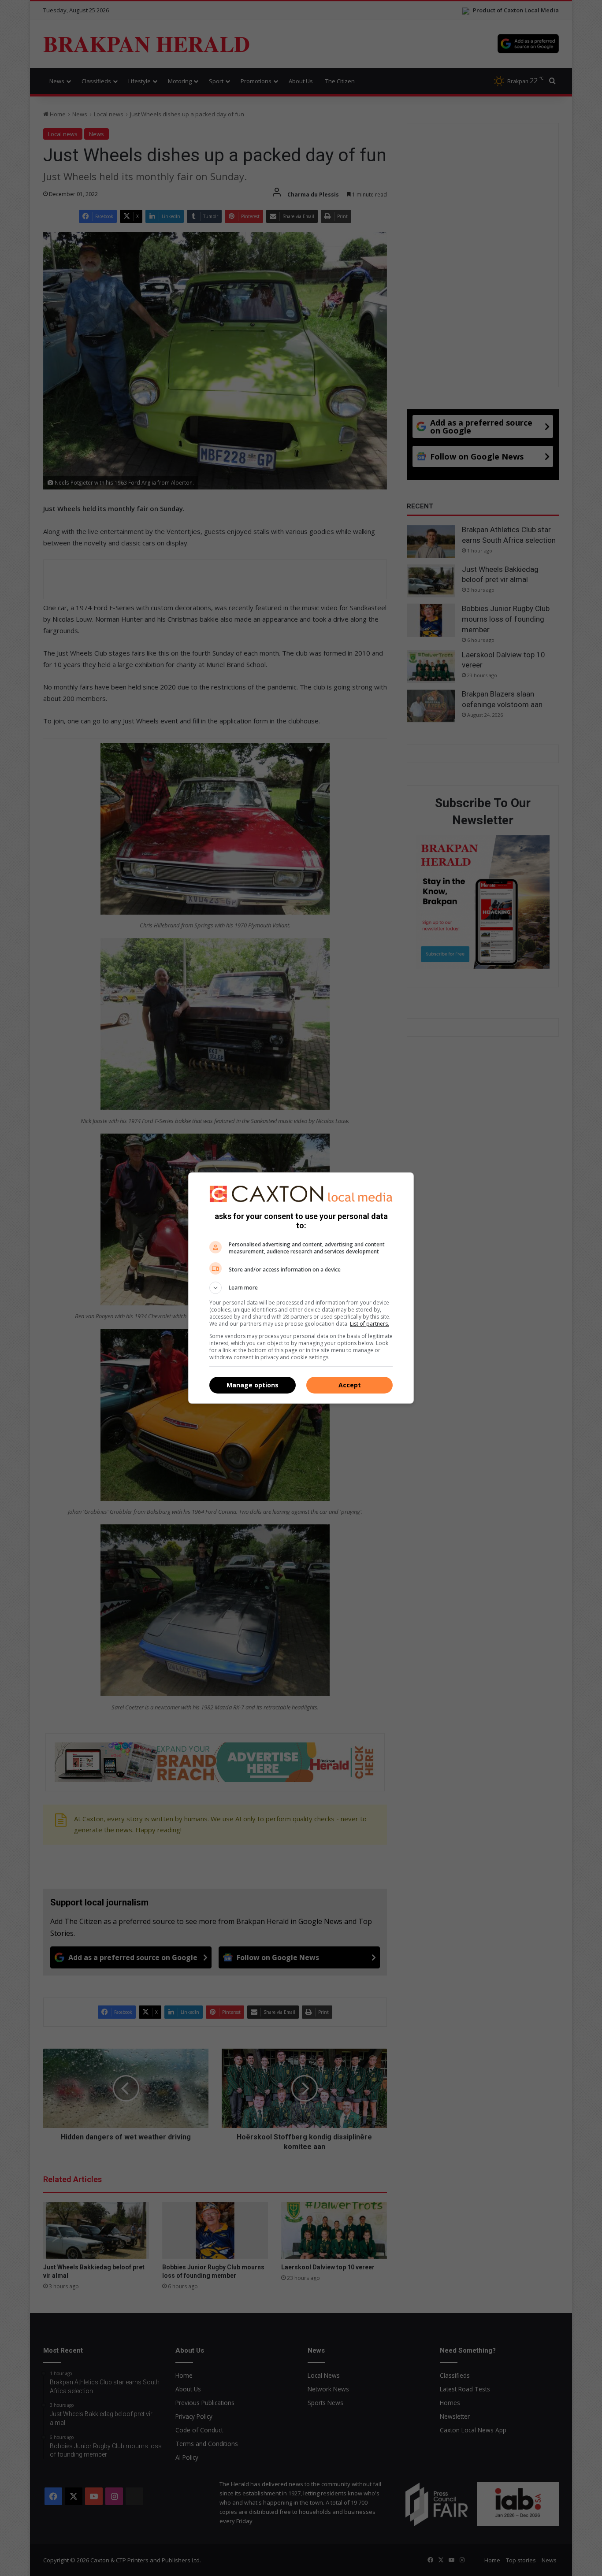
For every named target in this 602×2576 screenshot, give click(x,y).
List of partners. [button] (370, 1324)
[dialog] (301, 1288)
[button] (301, 1288)
